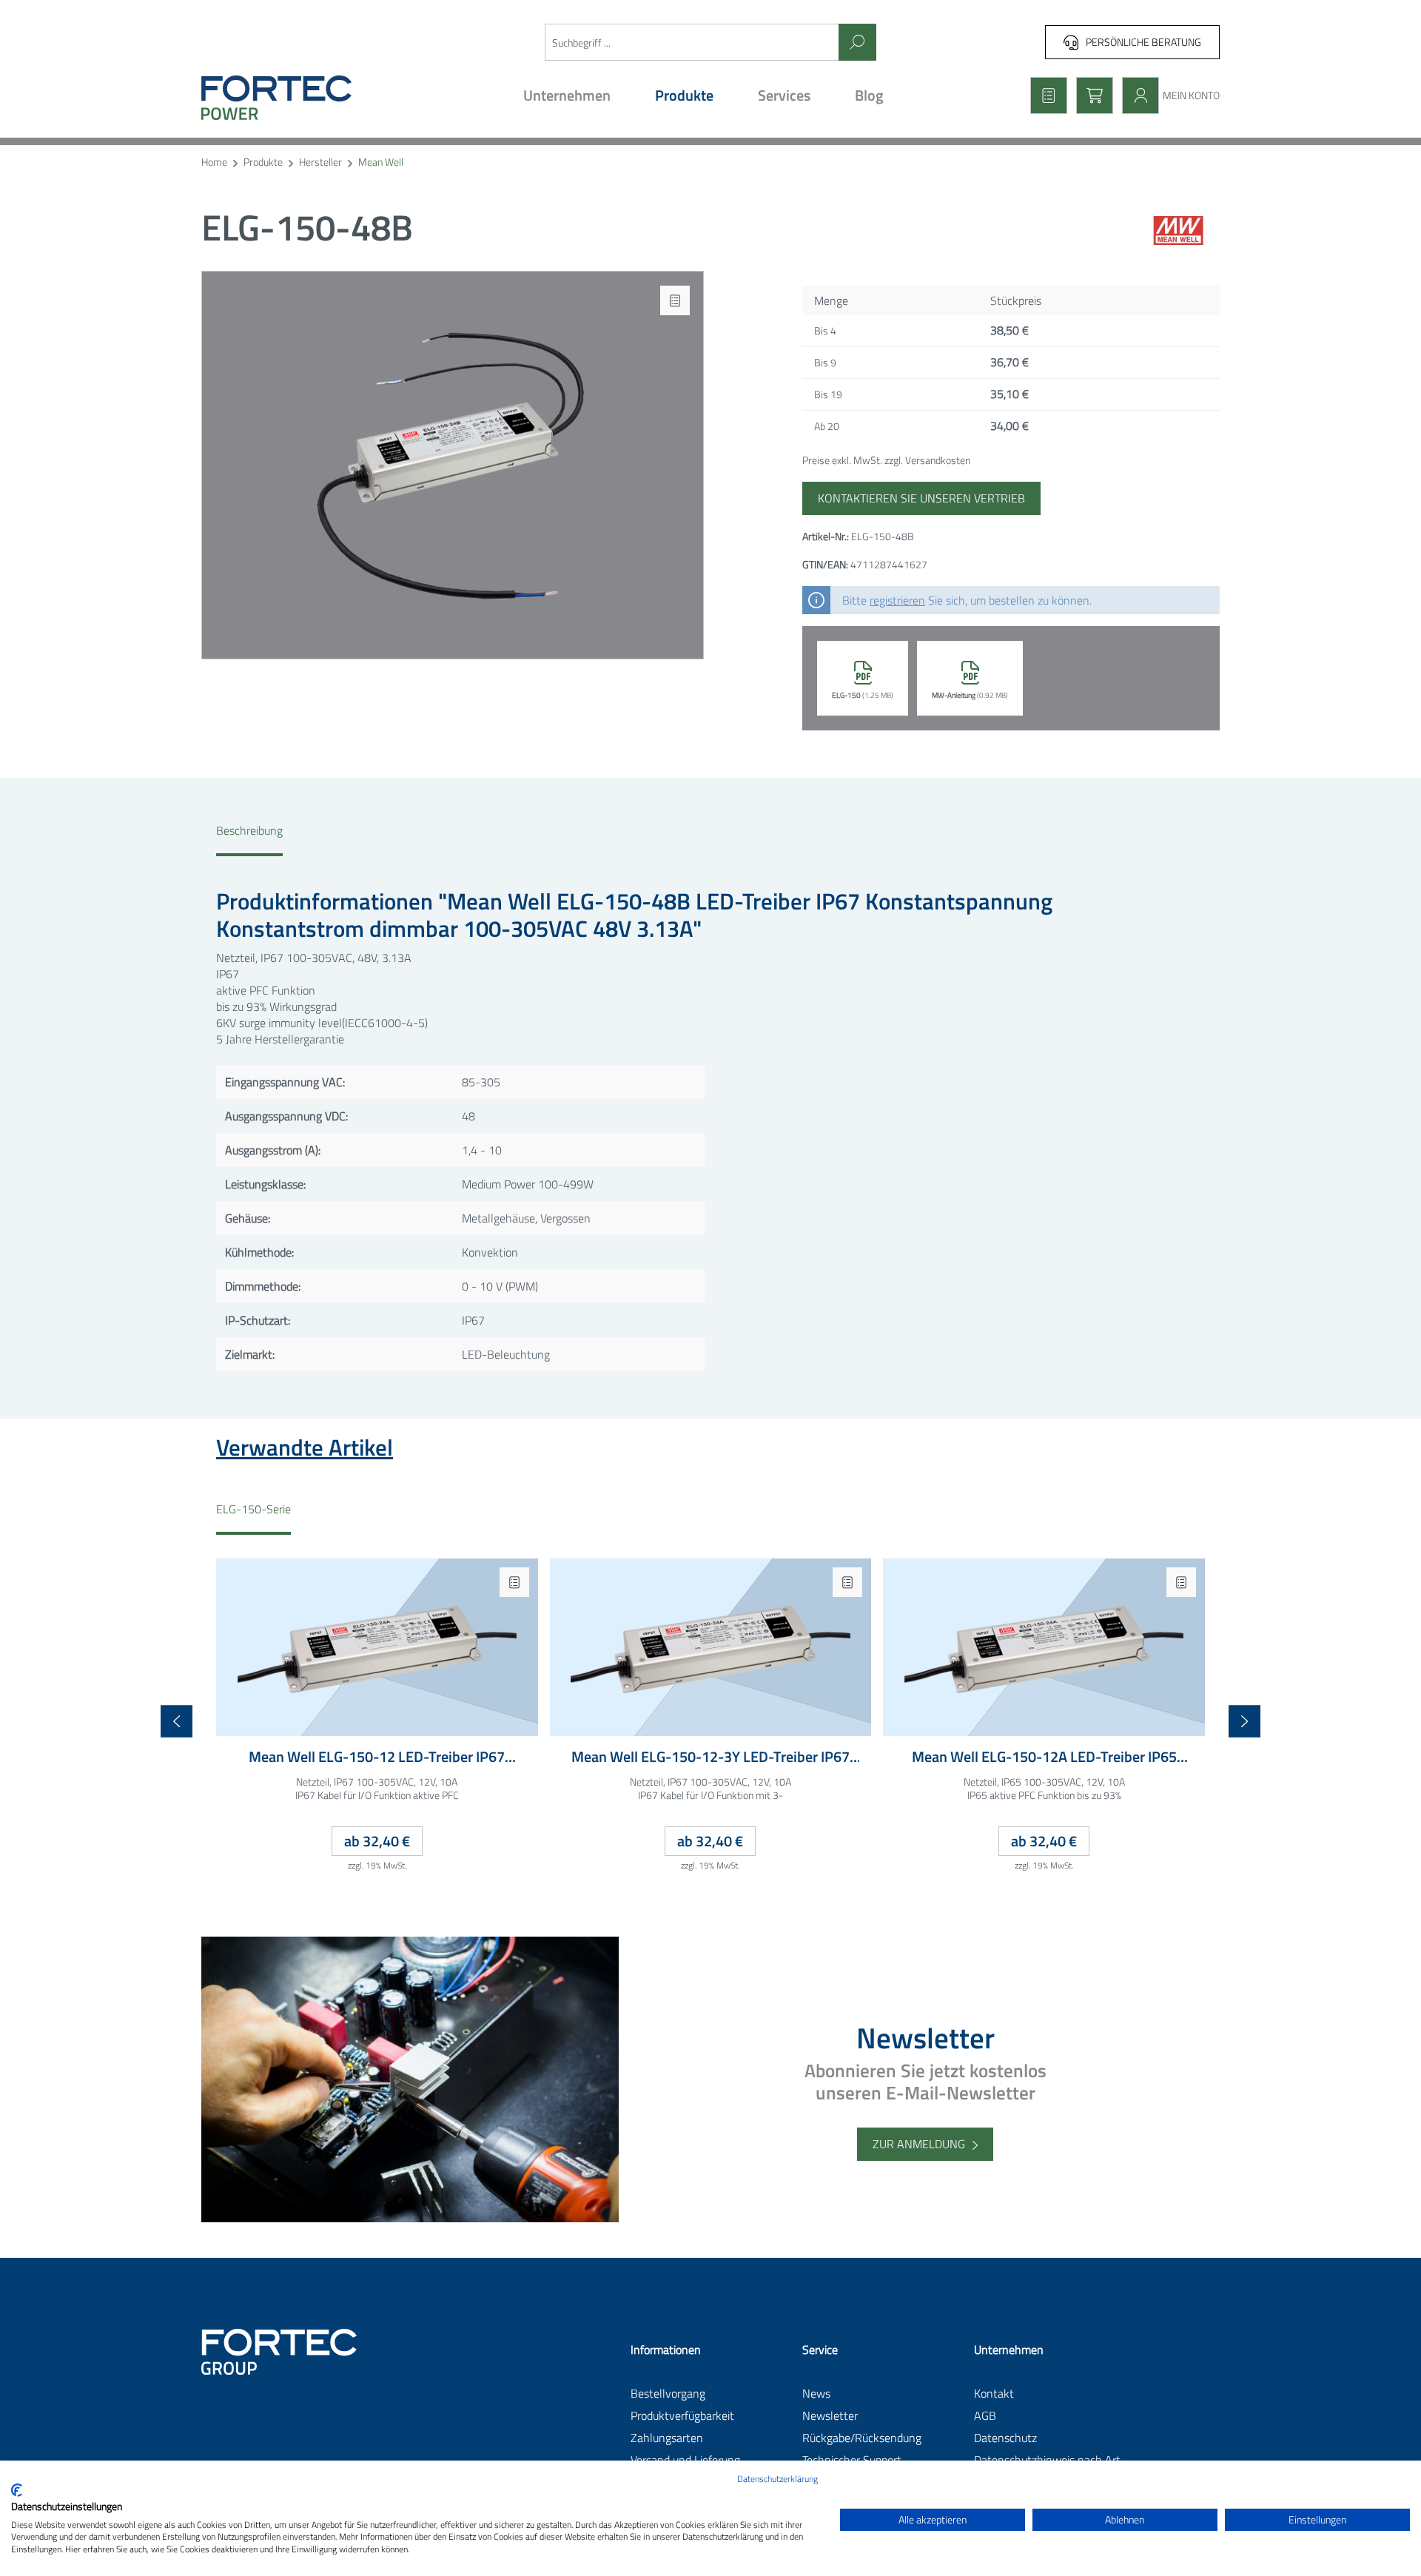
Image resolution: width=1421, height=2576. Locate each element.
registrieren (897, 600)
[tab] (249, 839)
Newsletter (830, 2415)
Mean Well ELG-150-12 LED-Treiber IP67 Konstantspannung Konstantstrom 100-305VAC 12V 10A (377, 1757)
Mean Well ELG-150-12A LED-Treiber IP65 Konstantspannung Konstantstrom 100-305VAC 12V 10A (1044, 1757)
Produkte (263, 162)
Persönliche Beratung (1143, 42)
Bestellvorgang (668, 2393)
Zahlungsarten (667, 2438)
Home (214, 162)
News (816, 2393)
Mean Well (381, 162)
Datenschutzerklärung (777, 2479)
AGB (985, 2415)
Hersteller (320, 162)
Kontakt (994, 2393)
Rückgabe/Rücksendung (862, 2438)
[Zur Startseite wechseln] (324, 98)
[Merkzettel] (1044, 95)
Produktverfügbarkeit (682, 2415)
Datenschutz (1005, 2438)
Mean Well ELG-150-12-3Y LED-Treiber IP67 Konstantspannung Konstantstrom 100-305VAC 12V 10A (710, 1757)
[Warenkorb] (1090, 95)
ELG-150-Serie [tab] (253, 1509)
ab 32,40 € (377, 1841)
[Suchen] (857, 42)
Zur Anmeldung (919, 2144)
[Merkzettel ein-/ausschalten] (675, 300)
